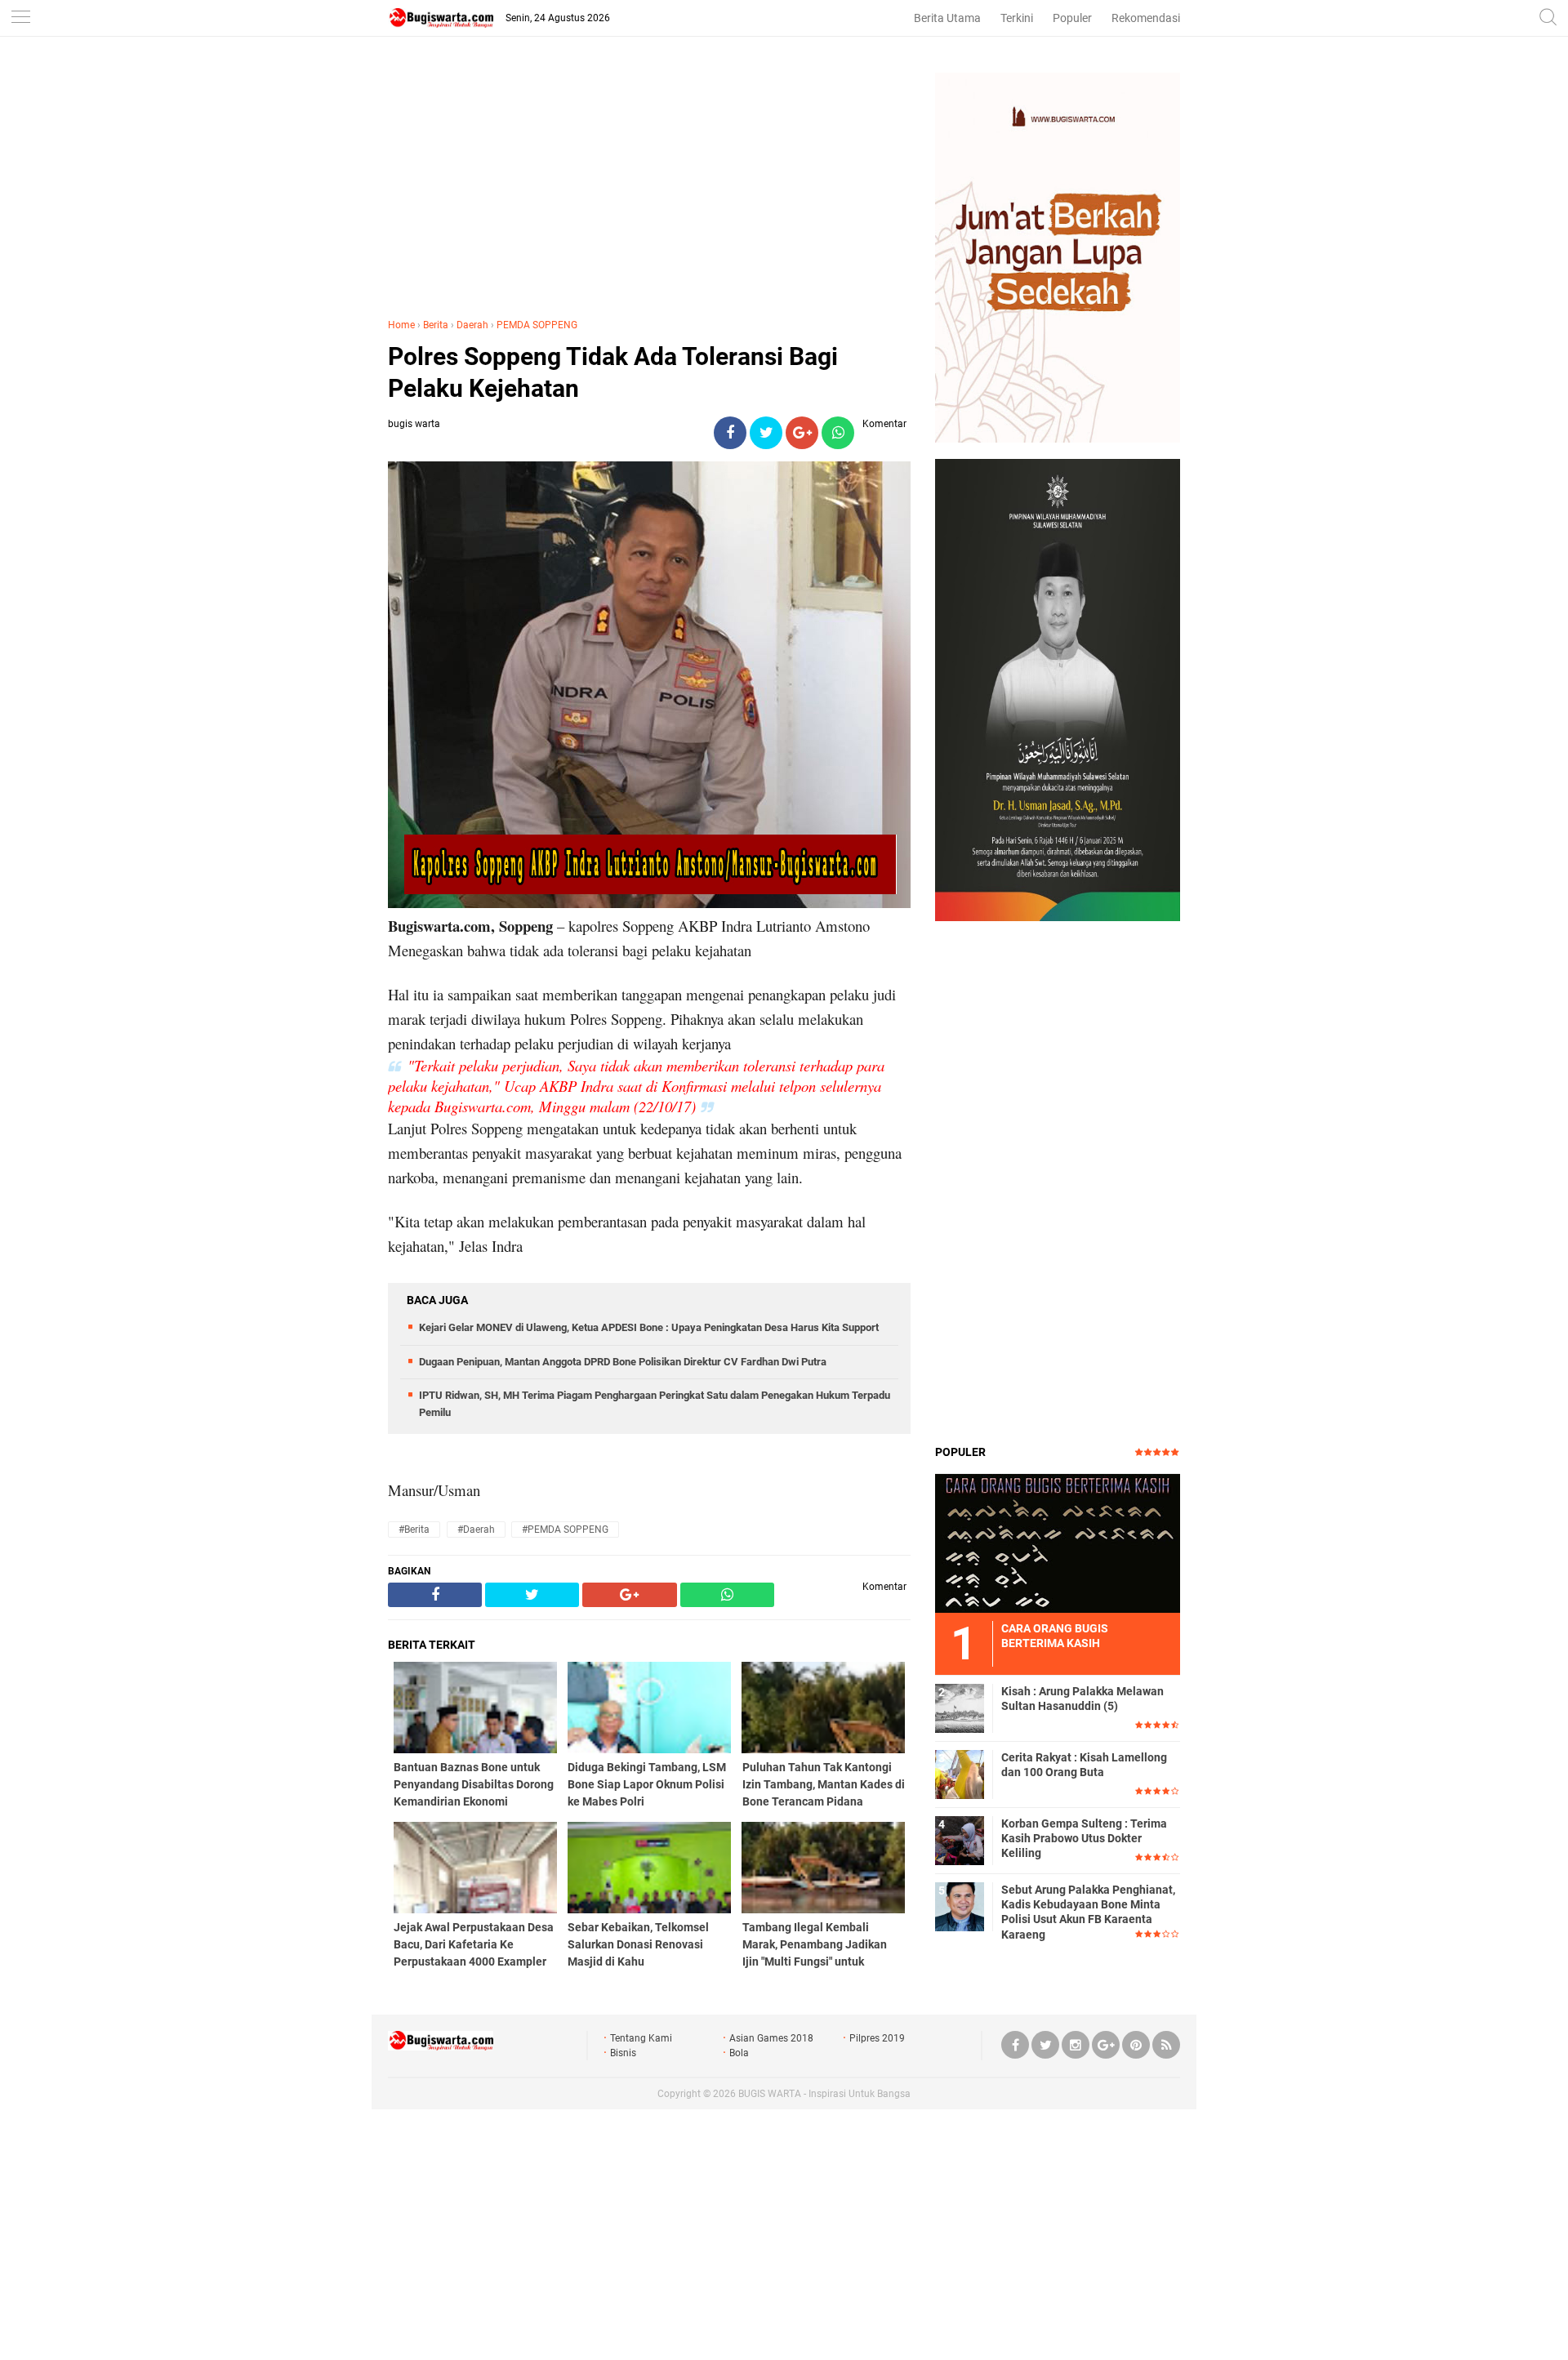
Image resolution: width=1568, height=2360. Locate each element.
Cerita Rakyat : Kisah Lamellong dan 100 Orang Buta (1084, 1765)
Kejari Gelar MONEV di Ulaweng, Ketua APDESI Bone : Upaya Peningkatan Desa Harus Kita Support (649, 1327)
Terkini (1017, 18)
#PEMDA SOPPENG (565, 1530)
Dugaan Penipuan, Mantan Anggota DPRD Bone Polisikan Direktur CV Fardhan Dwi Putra (623, 1362)
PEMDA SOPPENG (537, 325)
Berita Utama (947, 18)
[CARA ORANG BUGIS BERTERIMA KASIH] (1058, 1543)
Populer (1072, 18)
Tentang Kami (641, 2038)
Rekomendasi (1146, 18)
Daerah (472, 325)
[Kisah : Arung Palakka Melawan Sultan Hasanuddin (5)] (960, 1708)
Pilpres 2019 (877, 2038)
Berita (436, 325)
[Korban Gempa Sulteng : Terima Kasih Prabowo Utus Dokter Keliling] (960, 1840)
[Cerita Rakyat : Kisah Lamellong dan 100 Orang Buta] (960, 1774)
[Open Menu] (20, 18)
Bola (739, 2053)
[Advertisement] (649, 187)
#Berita (414, 1530)
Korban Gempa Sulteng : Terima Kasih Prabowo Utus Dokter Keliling (1084, 1838)
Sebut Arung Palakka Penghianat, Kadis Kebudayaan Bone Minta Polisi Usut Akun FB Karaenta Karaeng (1088, 1912)
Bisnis (623, 2053)
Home (401, 325)
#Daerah (476, 1530)
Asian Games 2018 (771, 2038)
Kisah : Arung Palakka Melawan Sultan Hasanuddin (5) (1082, 1699)
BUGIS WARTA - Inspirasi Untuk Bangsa (824, 2094)
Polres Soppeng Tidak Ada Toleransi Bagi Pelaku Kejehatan (613, 372)
